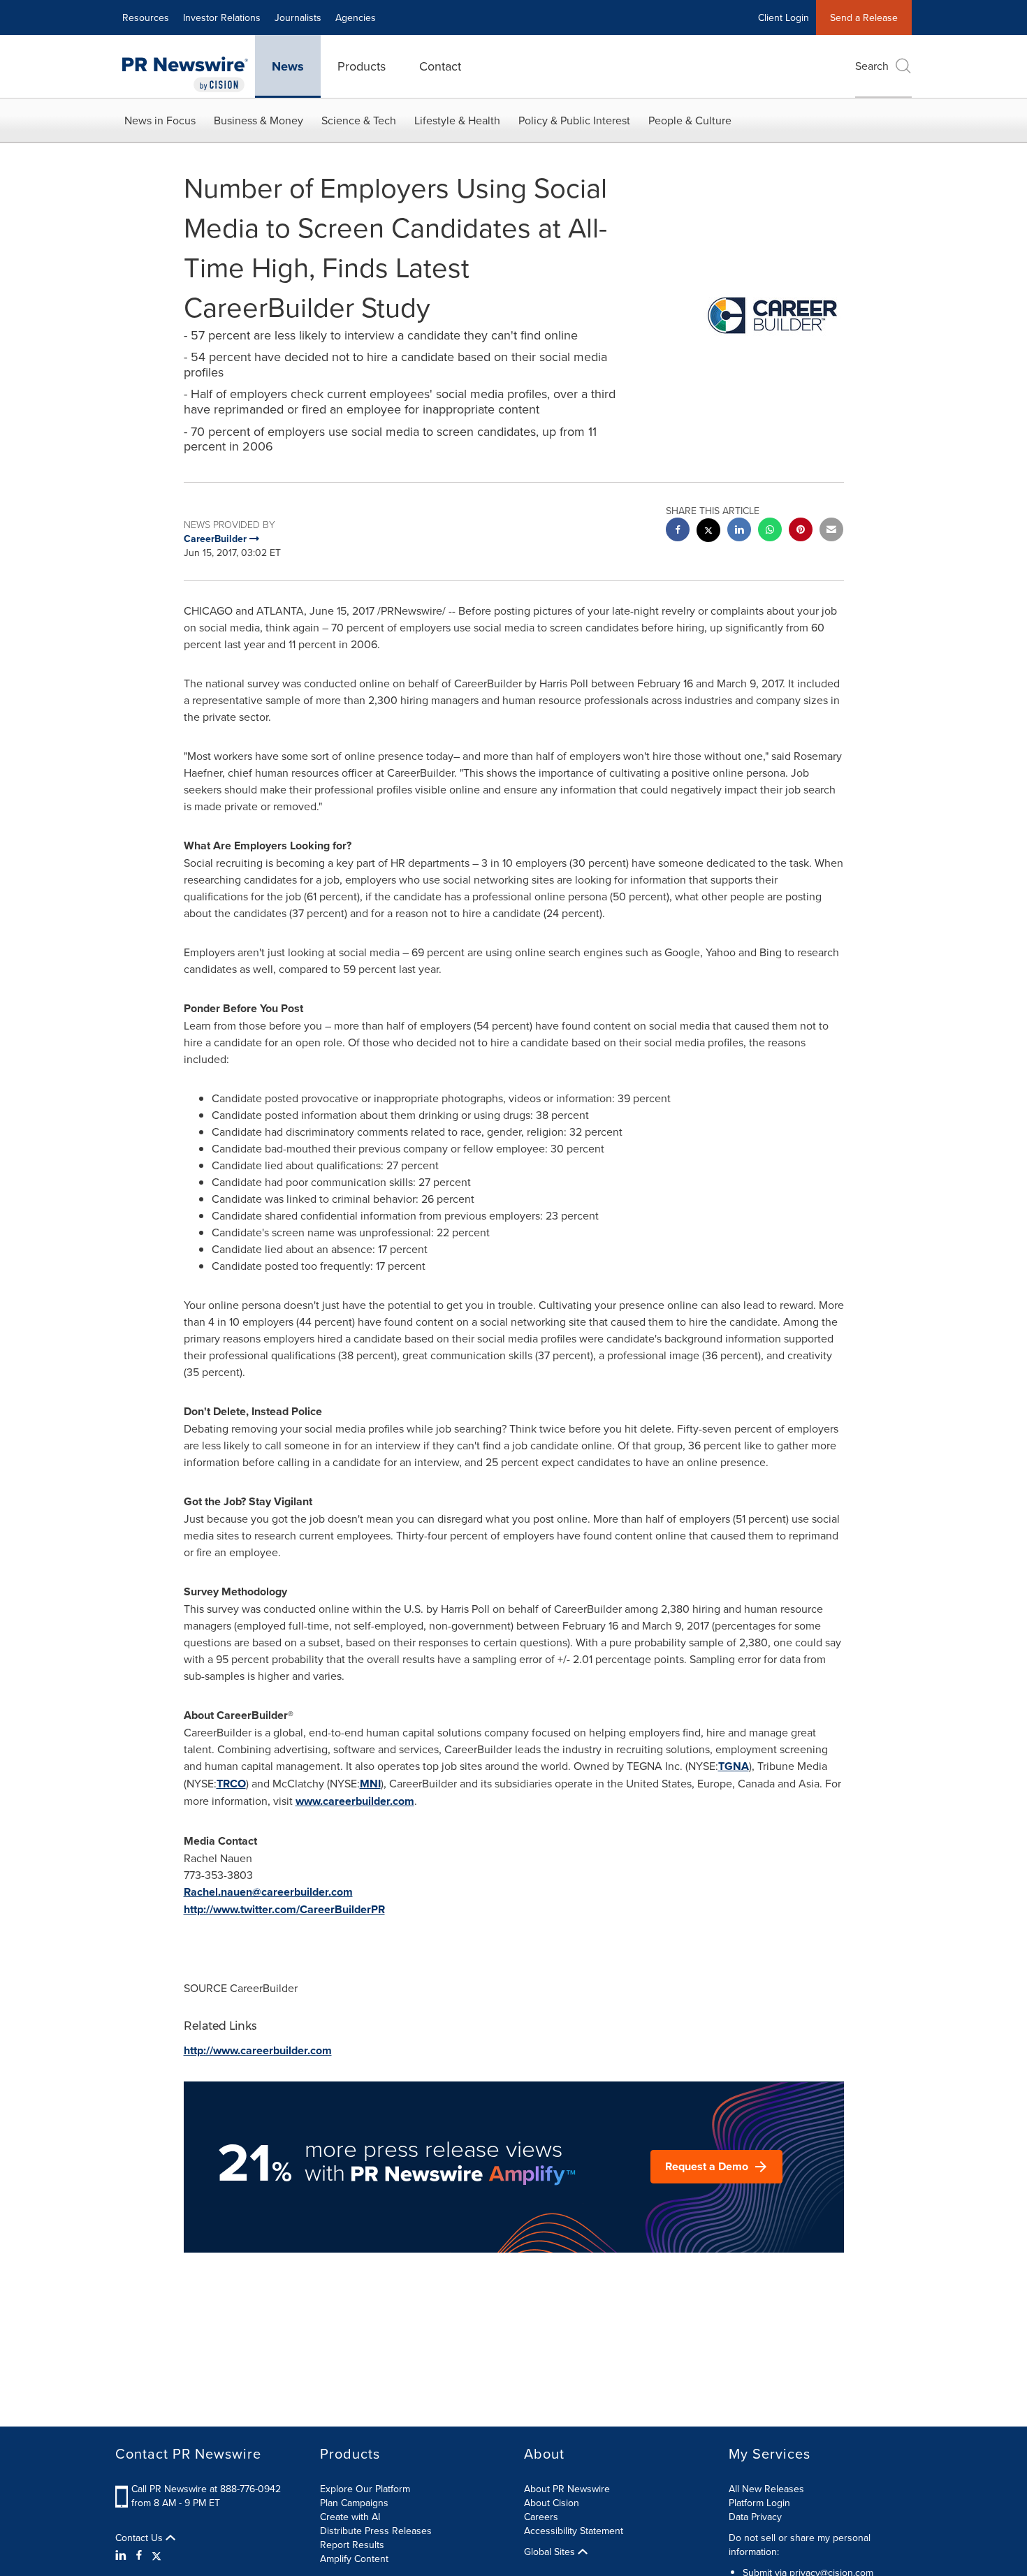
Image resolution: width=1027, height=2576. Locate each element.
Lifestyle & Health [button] (457, 120)
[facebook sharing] (678, 531)
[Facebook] (139, 2555)
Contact (440, 66)
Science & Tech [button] (359, 120)
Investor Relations (222, 17)
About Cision (552, 2503)
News (288, 66)
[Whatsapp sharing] (770, 531)
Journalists (298, 17)
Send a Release (864, 17)
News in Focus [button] (160, 120)
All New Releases (766, 2489)
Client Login (784, 17)
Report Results (352, 2545)
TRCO (231, 1784)
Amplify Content (354, 2559)
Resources (146, 17)
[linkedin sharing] (739, 531)
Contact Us (140, 2538)
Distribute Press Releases (376, 2531)
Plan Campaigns (354, 2503)
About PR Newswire (567, 2489)
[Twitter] (156, 2555)
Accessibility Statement (574, 2531)
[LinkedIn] (123, 2555)
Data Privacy (755, 2517)
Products (362, 66)
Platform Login (759, 2503)
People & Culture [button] (690, 120)
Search (872, 66)
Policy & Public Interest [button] (574, 120)
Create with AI (350, 2517)
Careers (541, 2517)
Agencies (356, 17)
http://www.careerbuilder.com (258, 2050)
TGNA (734, 1766)
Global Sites (551, 2552)
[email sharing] (831, 531)
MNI (370, 1784)
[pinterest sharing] (801, 531)
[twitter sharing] (708, 532)
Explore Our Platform (365, 2489)
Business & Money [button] (258, 120)
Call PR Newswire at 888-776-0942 (206, 2489)
